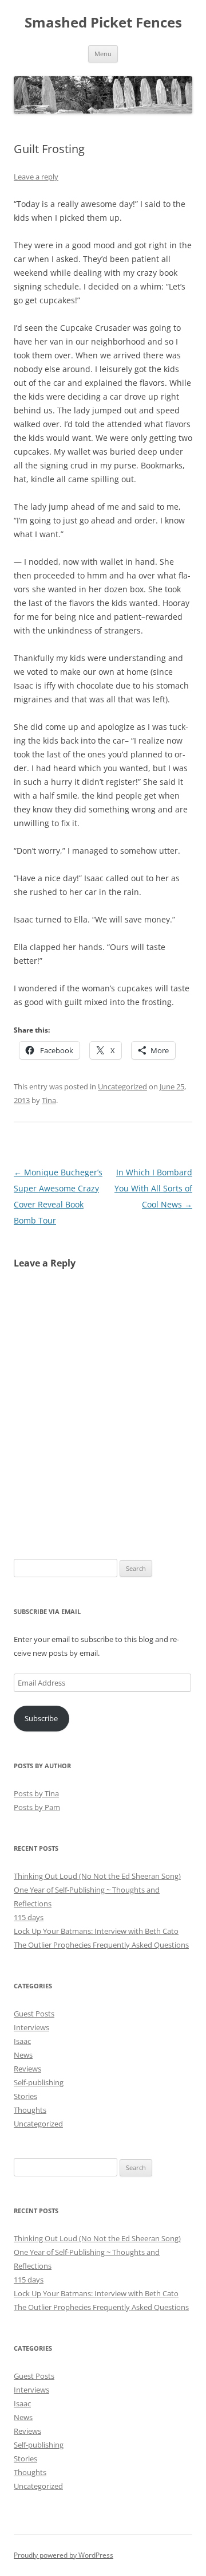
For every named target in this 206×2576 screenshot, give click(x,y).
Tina (49, 1100)
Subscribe (41, 1718)
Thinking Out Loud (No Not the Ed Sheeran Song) (97, 1876)
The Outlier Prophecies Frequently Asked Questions (101, 1945)
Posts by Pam (37, 1807)
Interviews (31, 2027)
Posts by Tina (36, 1793)
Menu (103, 54)
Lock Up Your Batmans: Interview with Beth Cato (96, 1931)
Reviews (27, 2069)
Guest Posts (34, 2014)
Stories (25, 2096)
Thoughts (30, 2110)
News (23, 2055)
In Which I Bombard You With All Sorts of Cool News (153, 1188)
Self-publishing (39, 2082)
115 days (29, 1917)
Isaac (22, 2041)
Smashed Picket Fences (103, 23)
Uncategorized (122, 1086)
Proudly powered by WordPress (64, 2555)
